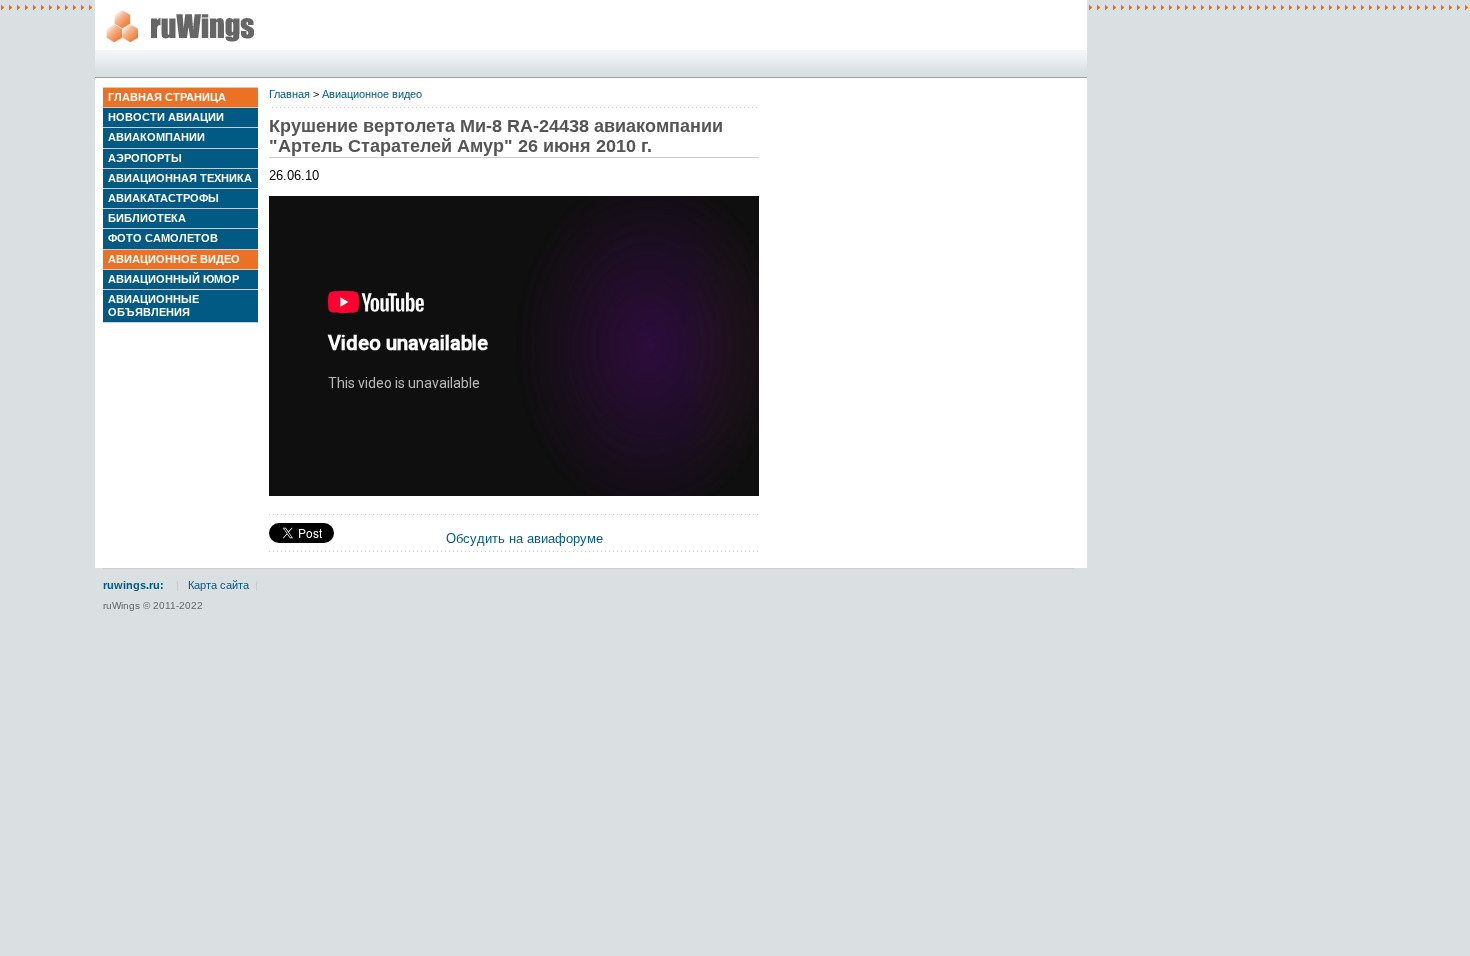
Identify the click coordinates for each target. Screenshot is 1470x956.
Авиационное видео (174, 259)
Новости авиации (166, 117)
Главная (289, 94)
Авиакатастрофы (163, 198)
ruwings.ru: (133, 585)
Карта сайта (218, 585)
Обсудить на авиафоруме (524, 538)
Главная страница (167, 97)
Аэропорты (145, 158)
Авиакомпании (156, 137)
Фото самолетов (163, 238)
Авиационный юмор (173, 279)
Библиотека (147, 218)
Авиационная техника (180, 178)
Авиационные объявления (153, 305)
